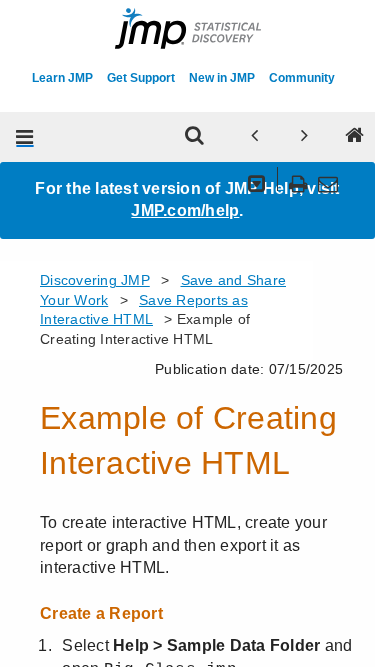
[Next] (304, 137)
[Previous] (254, 137)
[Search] (194, 137)
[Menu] (25, 137)
